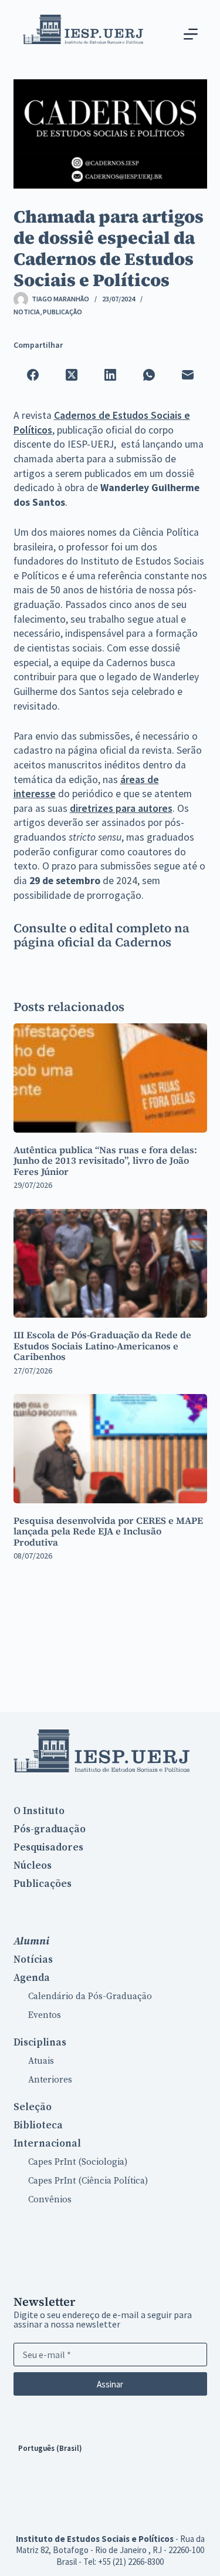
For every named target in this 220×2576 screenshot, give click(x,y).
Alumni (31, 1941)
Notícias (33, 1960)
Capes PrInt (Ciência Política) (88, 2181)
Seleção (33, 2107)
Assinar (110, 2384)
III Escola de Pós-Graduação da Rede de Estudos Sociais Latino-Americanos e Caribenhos (102, 1346)
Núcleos (33, 1866)
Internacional (47, 2144)
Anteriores (50, 2080)
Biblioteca (38, 2125)
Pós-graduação (50, 1829)
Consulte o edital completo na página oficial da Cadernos (101, 935)
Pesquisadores (48, 1848)
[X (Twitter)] (72, 375)
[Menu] (191, 34)
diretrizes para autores (121, 808)
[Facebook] (33, 375)
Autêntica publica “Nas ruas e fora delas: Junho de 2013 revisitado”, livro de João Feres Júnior (105, 1161)
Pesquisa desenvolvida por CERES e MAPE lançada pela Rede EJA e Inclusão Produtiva (108, 1531)
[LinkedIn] (110, 375)
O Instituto (39, 1811)
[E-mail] (188, 375)
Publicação (62, 312)
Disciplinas (40, 2043)
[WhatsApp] (149, 375)
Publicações (43, 1884)
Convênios (50, 2200)
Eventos (45, 2015)
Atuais (41, 2061)
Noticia (27, 312)
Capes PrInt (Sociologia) (78, 2162)
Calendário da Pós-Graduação (90, 1996)
